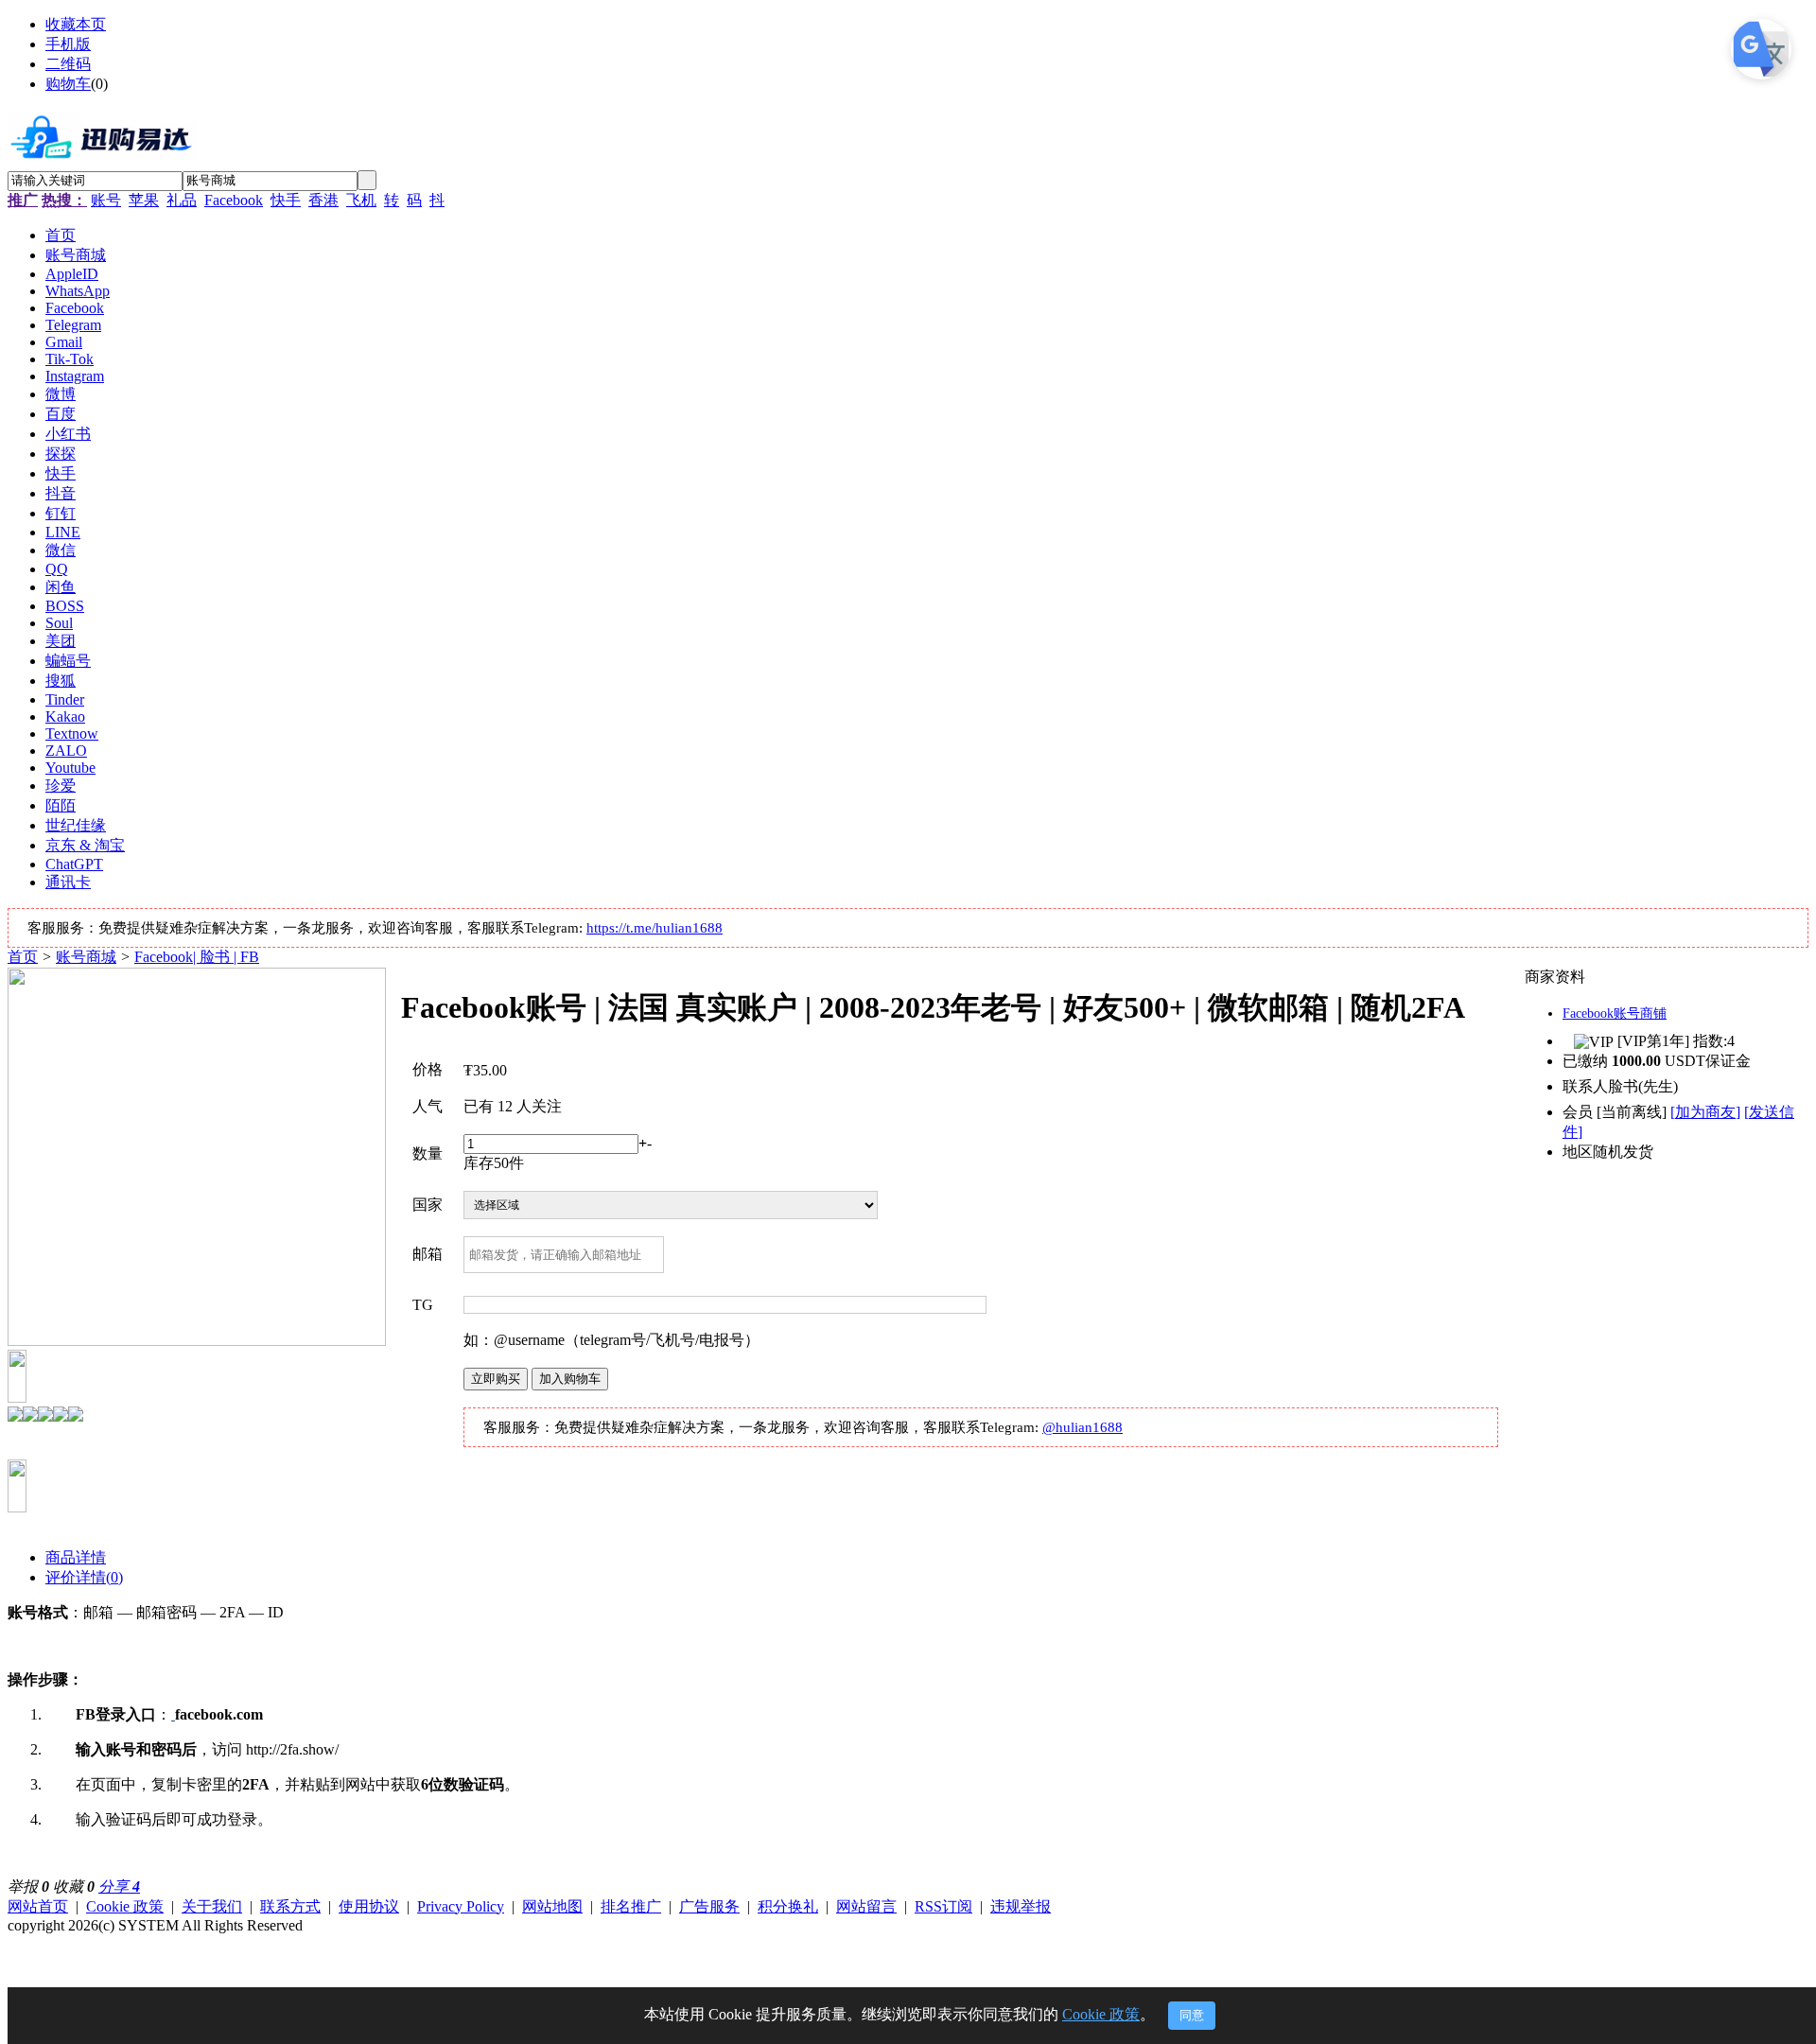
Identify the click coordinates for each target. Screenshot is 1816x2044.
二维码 (68, 64)
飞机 (361, 200)
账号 (106, 200)
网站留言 (866, 1906)
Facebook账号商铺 (1615, 1013)
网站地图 (552, 1906)
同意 (1192, 2015)
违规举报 (1021, 1906)
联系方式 (290, 1906)
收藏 (74, 1887)
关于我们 (212, 1906)
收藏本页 (76, 24)
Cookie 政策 (125, 1906)
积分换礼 (788, 1906)
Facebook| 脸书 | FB (197, 957)
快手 (286, 200)
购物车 (68, 84)
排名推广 (631, 1906)
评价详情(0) (84, 1577)
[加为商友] (1705, 1112)
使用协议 (369, 1906)
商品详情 (76, 1557)
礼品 (182, 200)
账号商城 (86, 957)
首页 (23, 957)
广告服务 (709, 1906)
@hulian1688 (1083, 1427)
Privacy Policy (461, 1906)
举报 (28, 1887)
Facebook (234, 200)
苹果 (144, 200)
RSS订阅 (943, 1906)
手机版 (68, 44)
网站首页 (38, 1906)
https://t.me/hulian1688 (655, 928)
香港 (323, 200)
